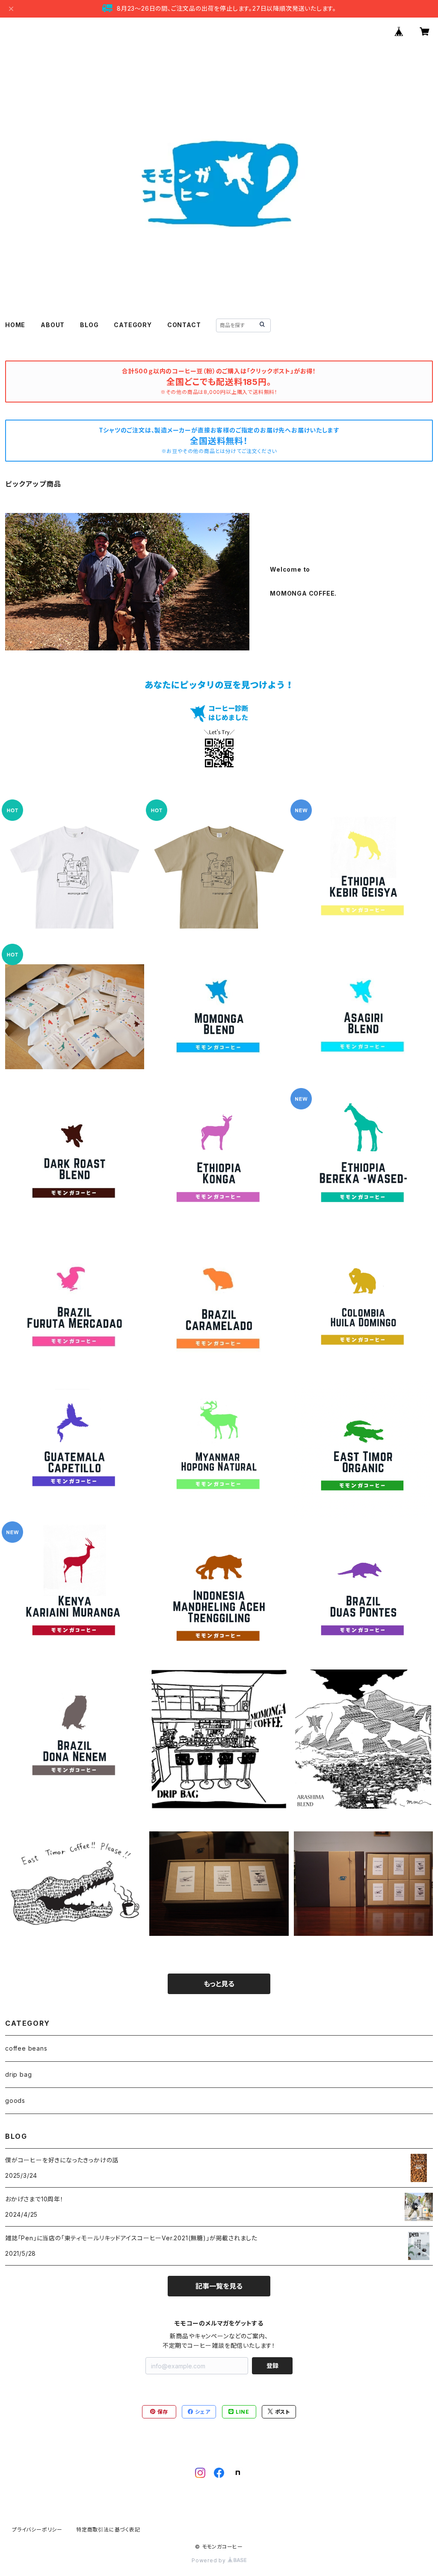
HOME (15, 325)
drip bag (18, 2074)
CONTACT (184, 325)
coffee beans (26, 2048)
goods (15, 2100)
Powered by (210, 2560)
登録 (272, 2366)
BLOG (89, 325)
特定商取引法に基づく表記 (108, 2530)
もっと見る (219, 1984)
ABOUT (53, 325)
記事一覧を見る (219, 2286)
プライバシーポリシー (37, 2530)
